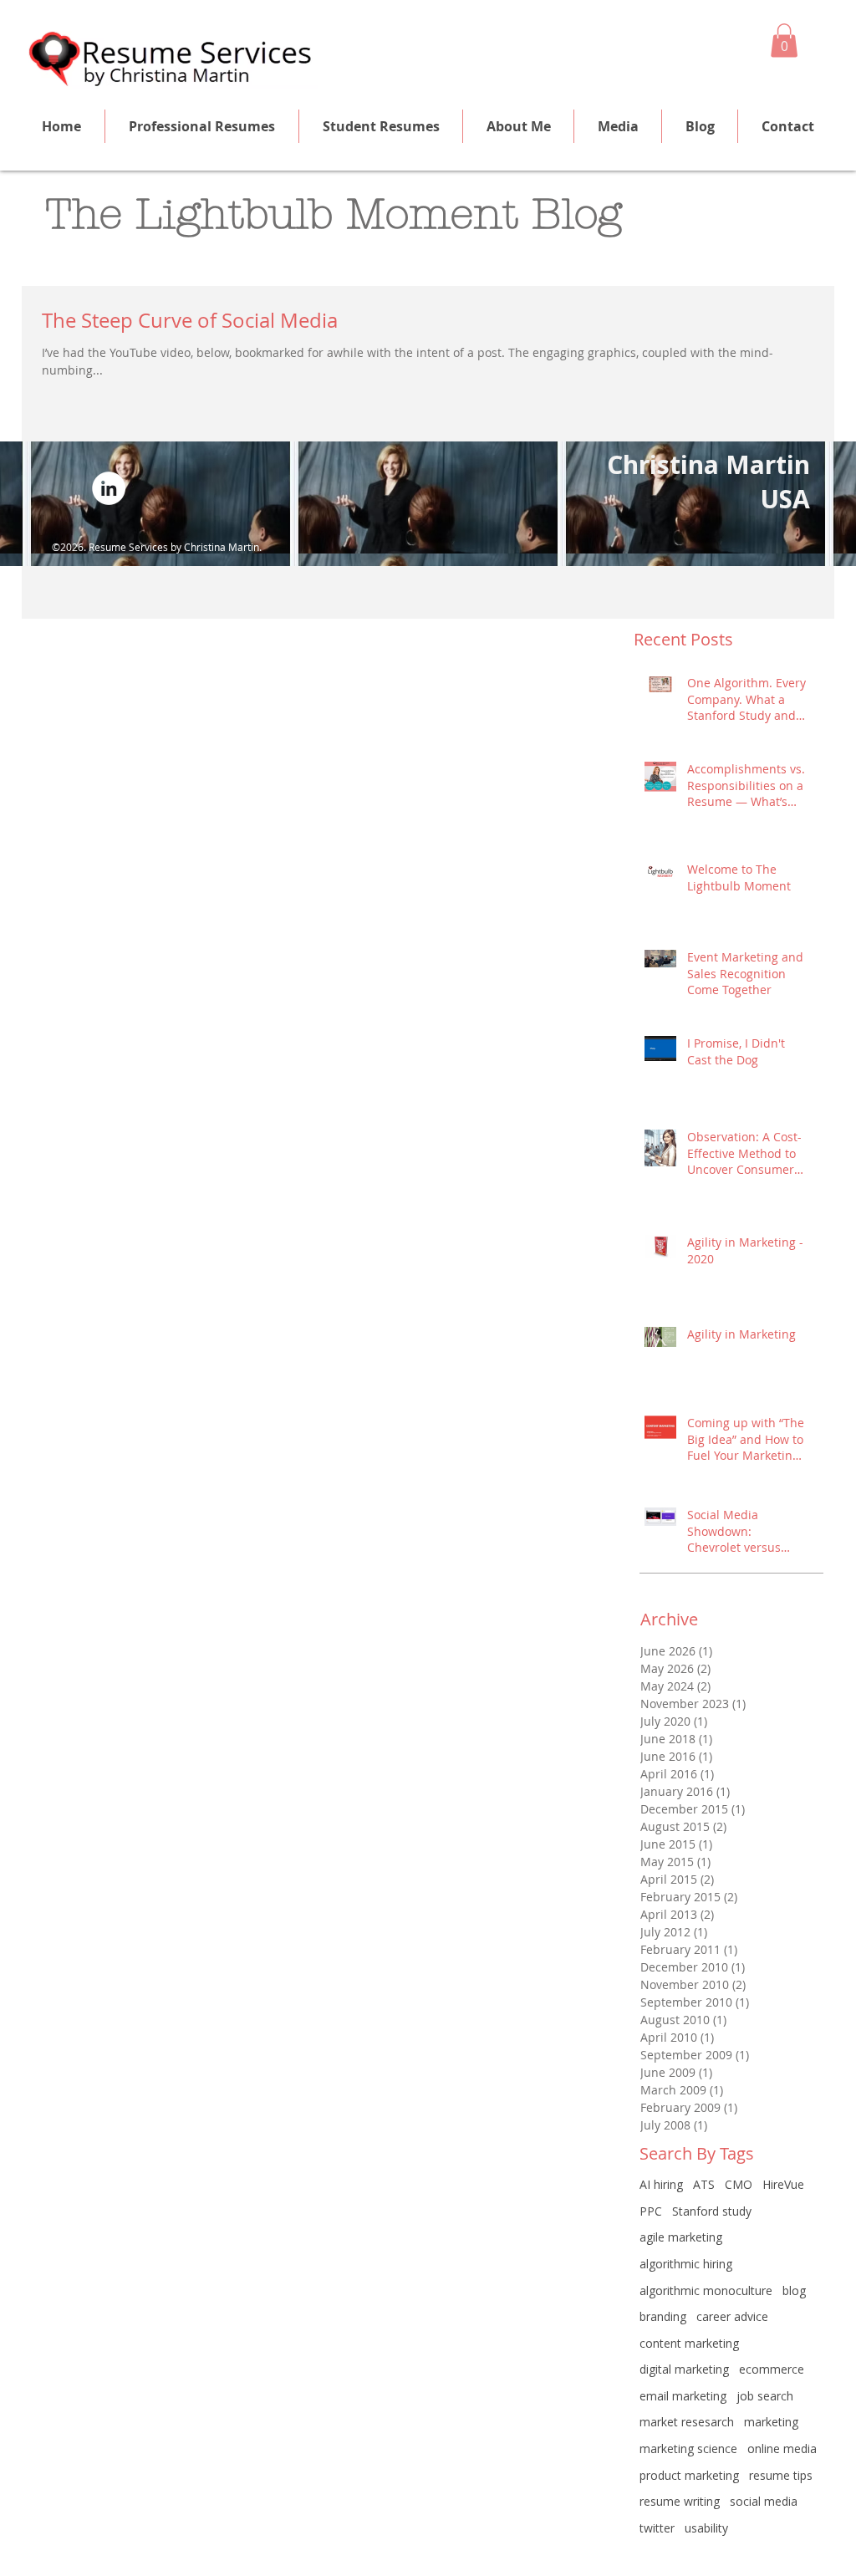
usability (706, 2528)
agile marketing (681, 2237)
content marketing (689, 2343)
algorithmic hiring (686, 2264)
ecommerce (772, 2369)
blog (794, 2290)
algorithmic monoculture (706, 2290)
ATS (704, 2184)
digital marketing (684, 2369)
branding (663, 2316)
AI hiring (661, 2184)
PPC (651, 2211)
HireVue (783, 2184)
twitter (657, 2528)
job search (765, 2396)
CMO (739, 2184)
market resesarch (687, 2422)
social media (764, 2501)
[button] (784, 41)
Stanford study (712, 2211)
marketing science (688, 2448)
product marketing (689, 2475)
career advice (732, 2316)
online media (782, 2448)
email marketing (683, 2396)
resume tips (781, 2475)
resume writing (680, 2501)
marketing (771, 2422)
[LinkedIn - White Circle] (109, 488)
